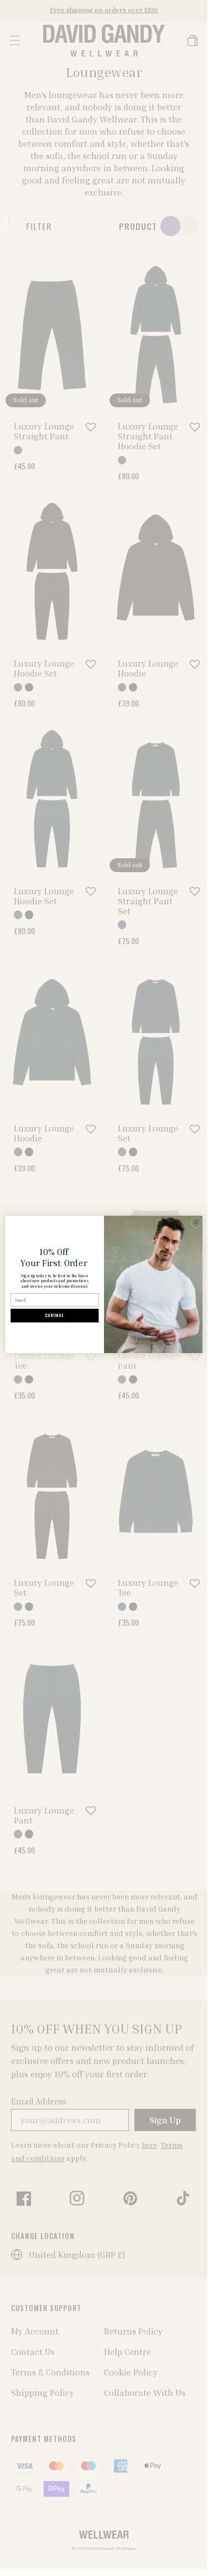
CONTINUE (54, 1316)
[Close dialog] (196, 1222)
